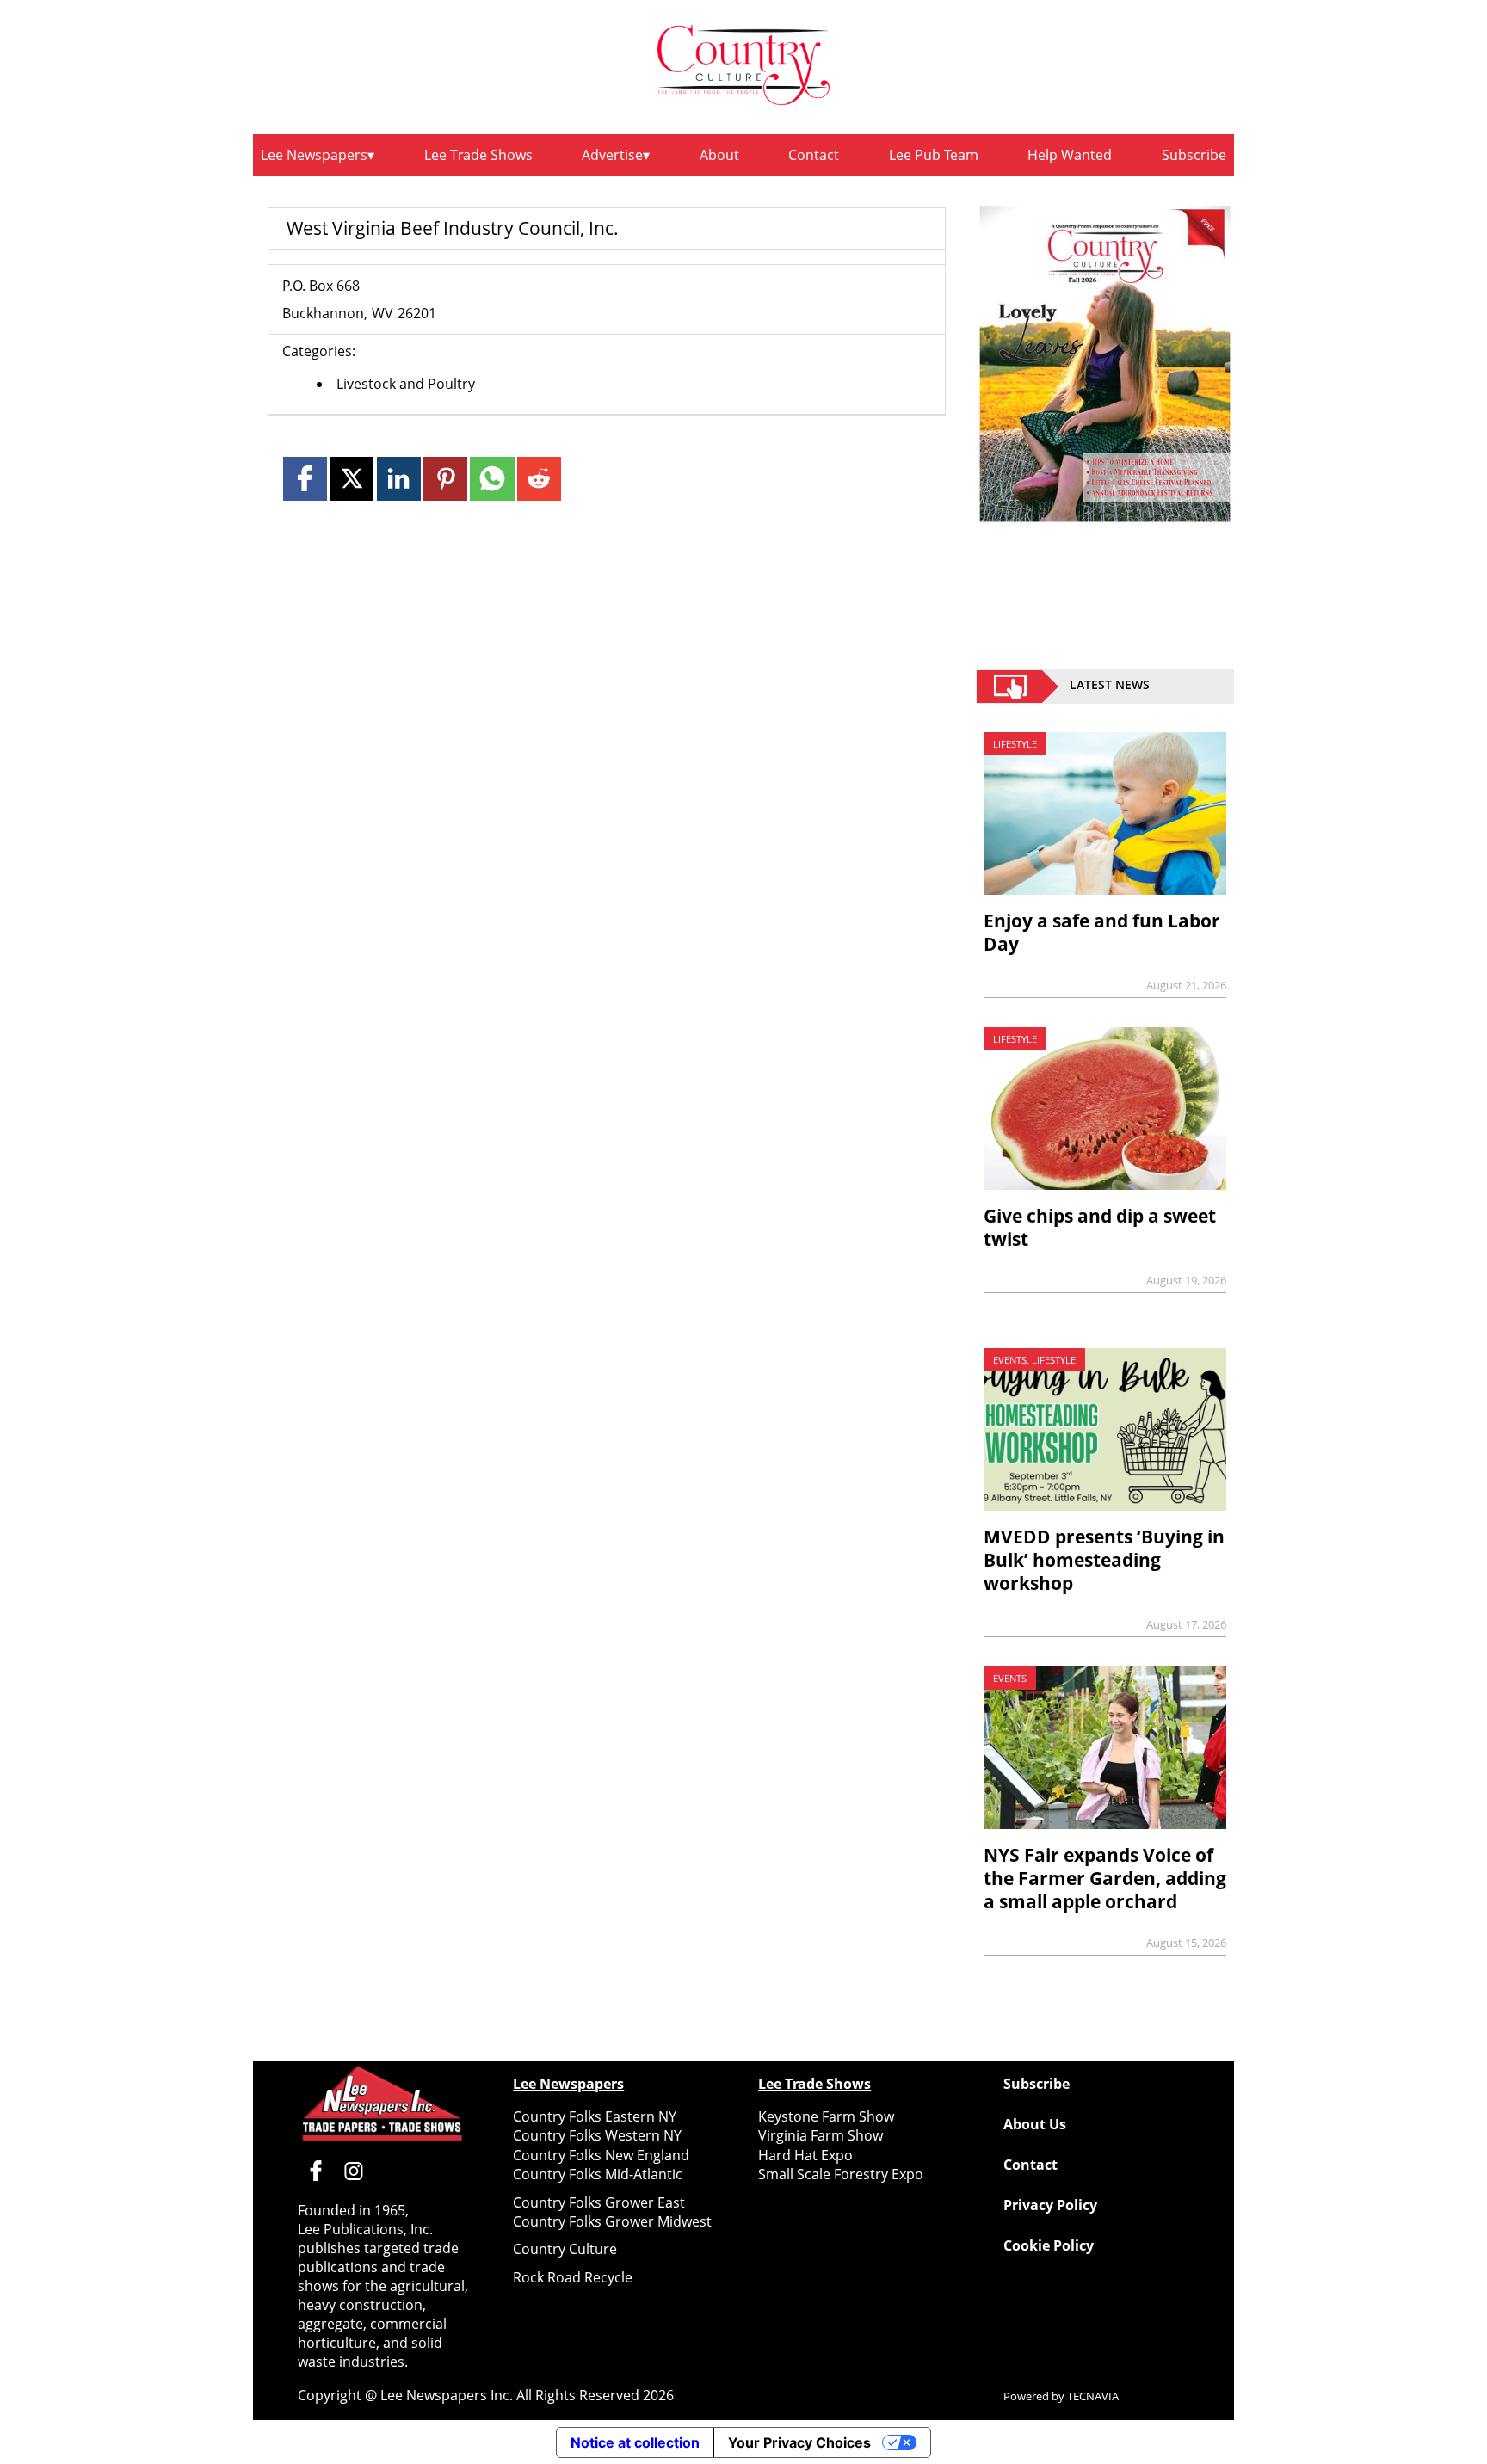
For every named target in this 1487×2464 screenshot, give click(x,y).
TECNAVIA (1093, 2396)
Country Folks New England (601, 2155)
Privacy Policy (1050, 2205)
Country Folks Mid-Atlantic (598, 2174)
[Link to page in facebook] (305, 479)
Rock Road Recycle (573, 2277)
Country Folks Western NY (597, 2135)
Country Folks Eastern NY (595, 2116)
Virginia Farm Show (821, 2135)
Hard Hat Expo (805, 2155)
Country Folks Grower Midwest (612, 2221)
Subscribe (1194, 155)
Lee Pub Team (934, 155)
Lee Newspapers (314, 155)
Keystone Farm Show (826, 2116)
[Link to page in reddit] (539, 479)
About (719, 155)
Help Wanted (1070, 155)
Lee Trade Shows (478, 155)
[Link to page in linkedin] (399, 479)
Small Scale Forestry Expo (841, 2174)
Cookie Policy (1049, 2245)
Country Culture (565, 2249)
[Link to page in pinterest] (445, 479)
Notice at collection (635, 2442)
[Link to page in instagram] (354, 2171)
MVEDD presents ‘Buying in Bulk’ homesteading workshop (1104, 1560)
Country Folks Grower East (599, 2202)
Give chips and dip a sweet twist (1100, 1227)
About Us (1035, 2124)
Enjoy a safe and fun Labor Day (1102, 932)
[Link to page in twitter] (352, 479)
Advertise (612, 155)
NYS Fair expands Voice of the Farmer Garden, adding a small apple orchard (1105, 1878)
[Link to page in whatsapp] (492, 479)
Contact (814, 155)
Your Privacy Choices (799, 2442)
